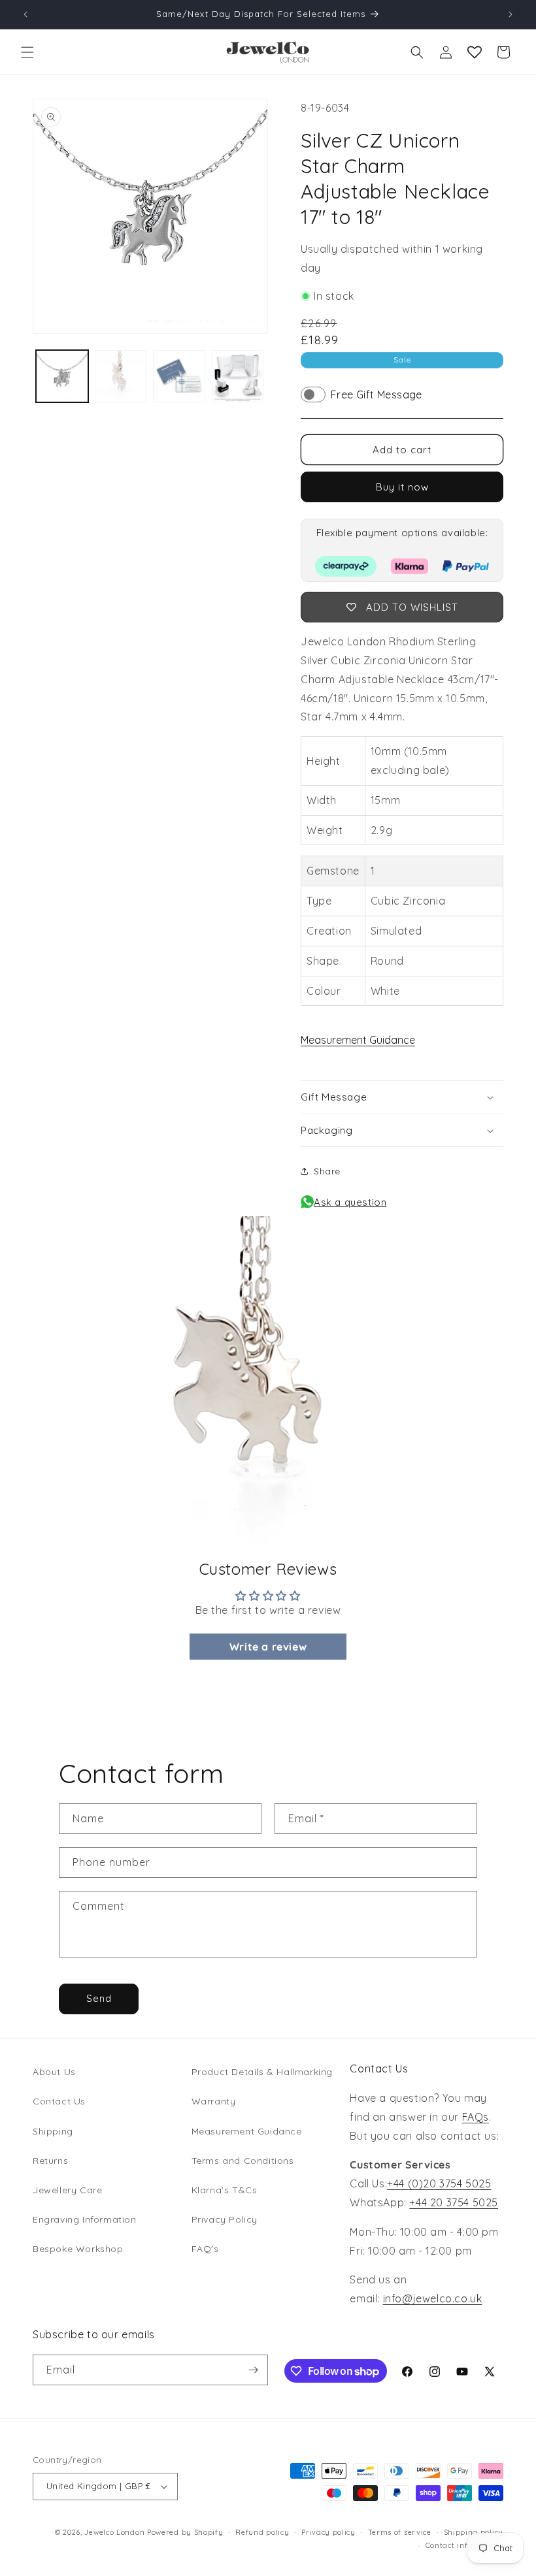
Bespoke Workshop (78, 2249)
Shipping (53, 2131)
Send (99, 1998)
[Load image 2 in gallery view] (121, 376)
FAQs (476, 2117)
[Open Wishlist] (475, 52)
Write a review (268, 1647)
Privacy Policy (225, 2219)
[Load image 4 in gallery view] (238, 376)
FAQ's (205, 2249)
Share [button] (327, 1171)
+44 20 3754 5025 (454, 2202)
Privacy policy (328, 2532)
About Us (54, 2072)
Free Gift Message (377, 394)
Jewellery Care (67, 2190)
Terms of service (400, 2532)
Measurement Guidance (358, 1040)
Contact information (464, 2545)
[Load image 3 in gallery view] (179, 376)
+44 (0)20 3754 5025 (439, 2183)
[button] (27, 52)
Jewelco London (114, 2532)
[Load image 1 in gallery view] (62, 376)
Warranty (214, 2101)
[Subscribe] (253, 2370)
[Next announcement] (511, 14)
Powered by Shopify (185, 2532)
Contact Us (59, 2101)
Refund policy (262, 2532)
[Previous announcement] (25, 14)
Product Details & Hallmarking (262, 2072)
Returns (50, 2161)
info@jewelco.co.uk (433, 2298)
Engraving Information (85, 2219)
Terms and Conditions (243, 2161)
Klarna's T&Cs (225, 2190)
